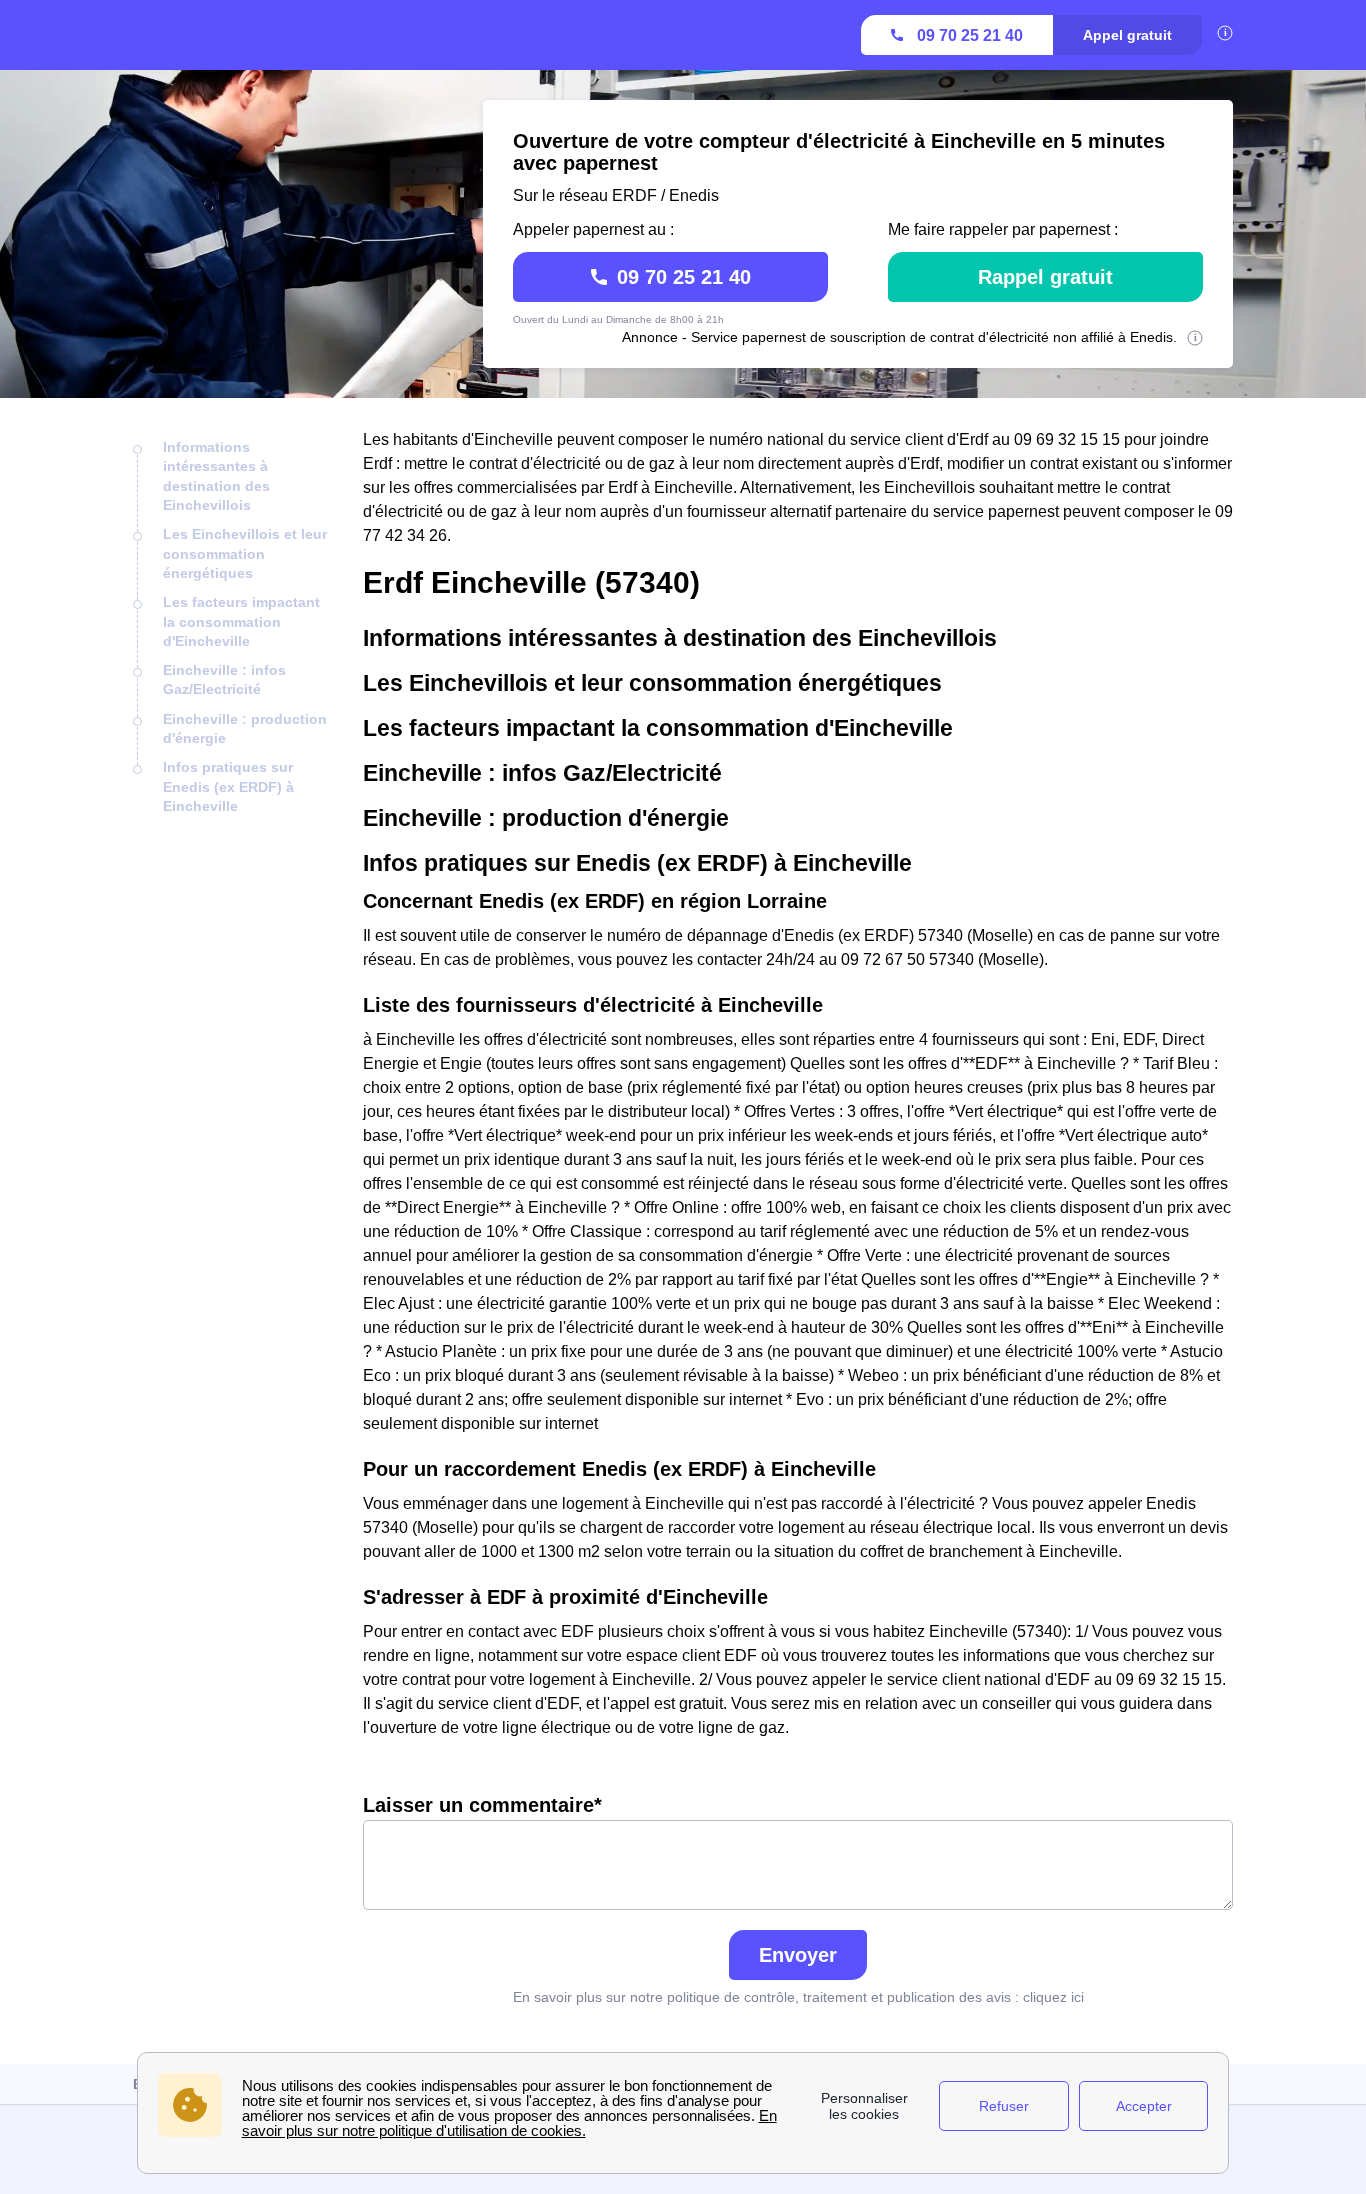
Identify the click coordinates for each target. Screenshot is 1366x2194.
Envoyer (798, 1955)
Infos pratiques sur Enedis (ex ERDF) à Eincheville (228, 786)
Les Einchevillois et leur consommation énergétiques (245, 553)
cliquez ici (1053, 1997)
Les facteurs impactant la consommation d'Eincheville (241, 621)
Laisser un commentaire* (482, 1805)
